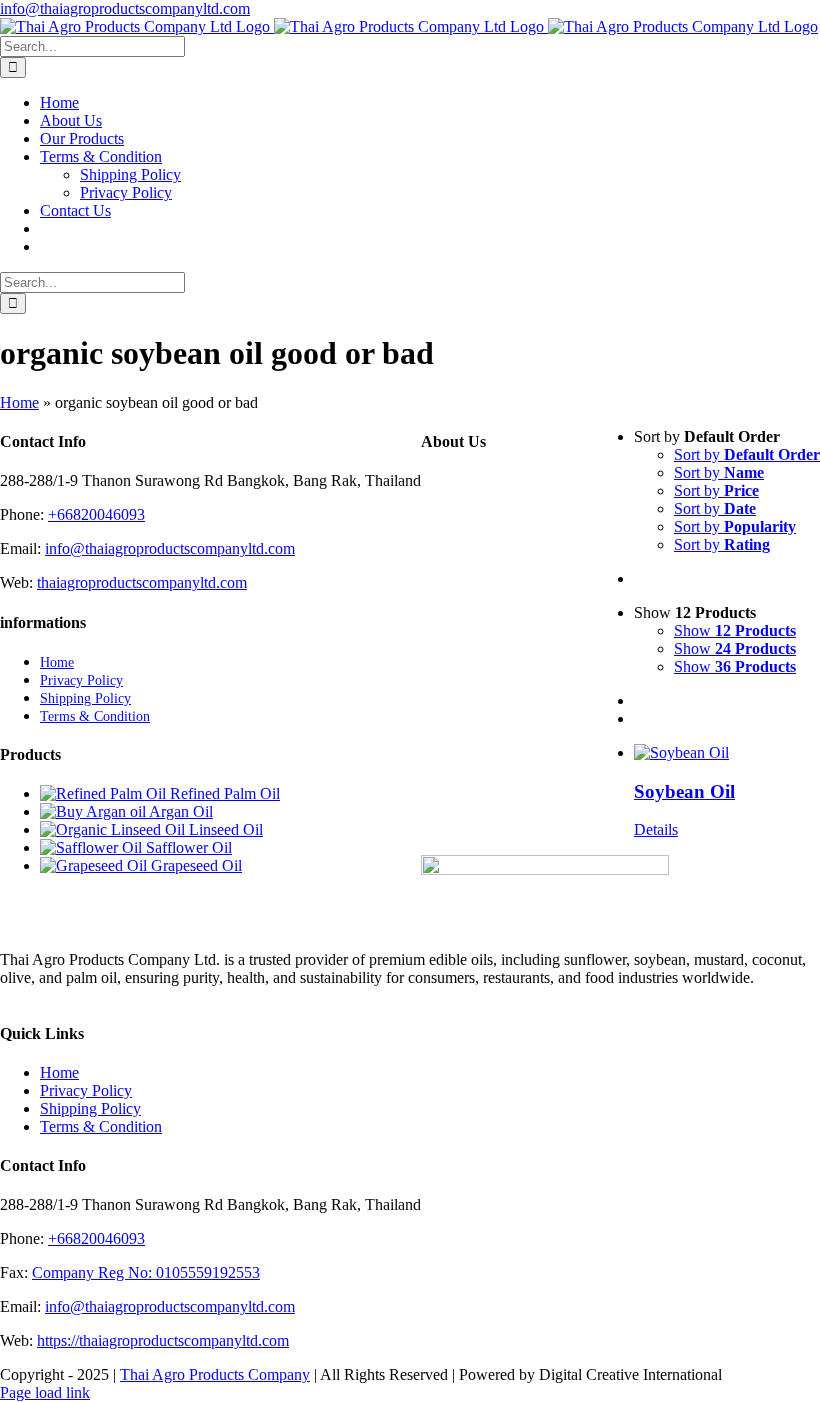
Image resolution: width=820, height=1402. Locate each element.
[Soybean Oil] (727, 753)
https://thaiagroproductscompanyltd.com (163, 1340)
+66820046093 (96, 514)
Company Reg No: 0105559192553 (146, 1272)
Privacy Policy (86, 1090)
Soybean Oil (684, 791)
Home (19, 402)
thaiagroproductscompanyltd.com (142, 582)
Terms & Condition (101, 1126)
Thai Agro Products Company (215, 1374)
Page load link (45, 1392)
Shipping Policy (90, 1108)
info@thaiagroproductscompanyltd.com (125, 8)
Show (735, 630)
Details (656, 829)
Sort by (747, 454)
